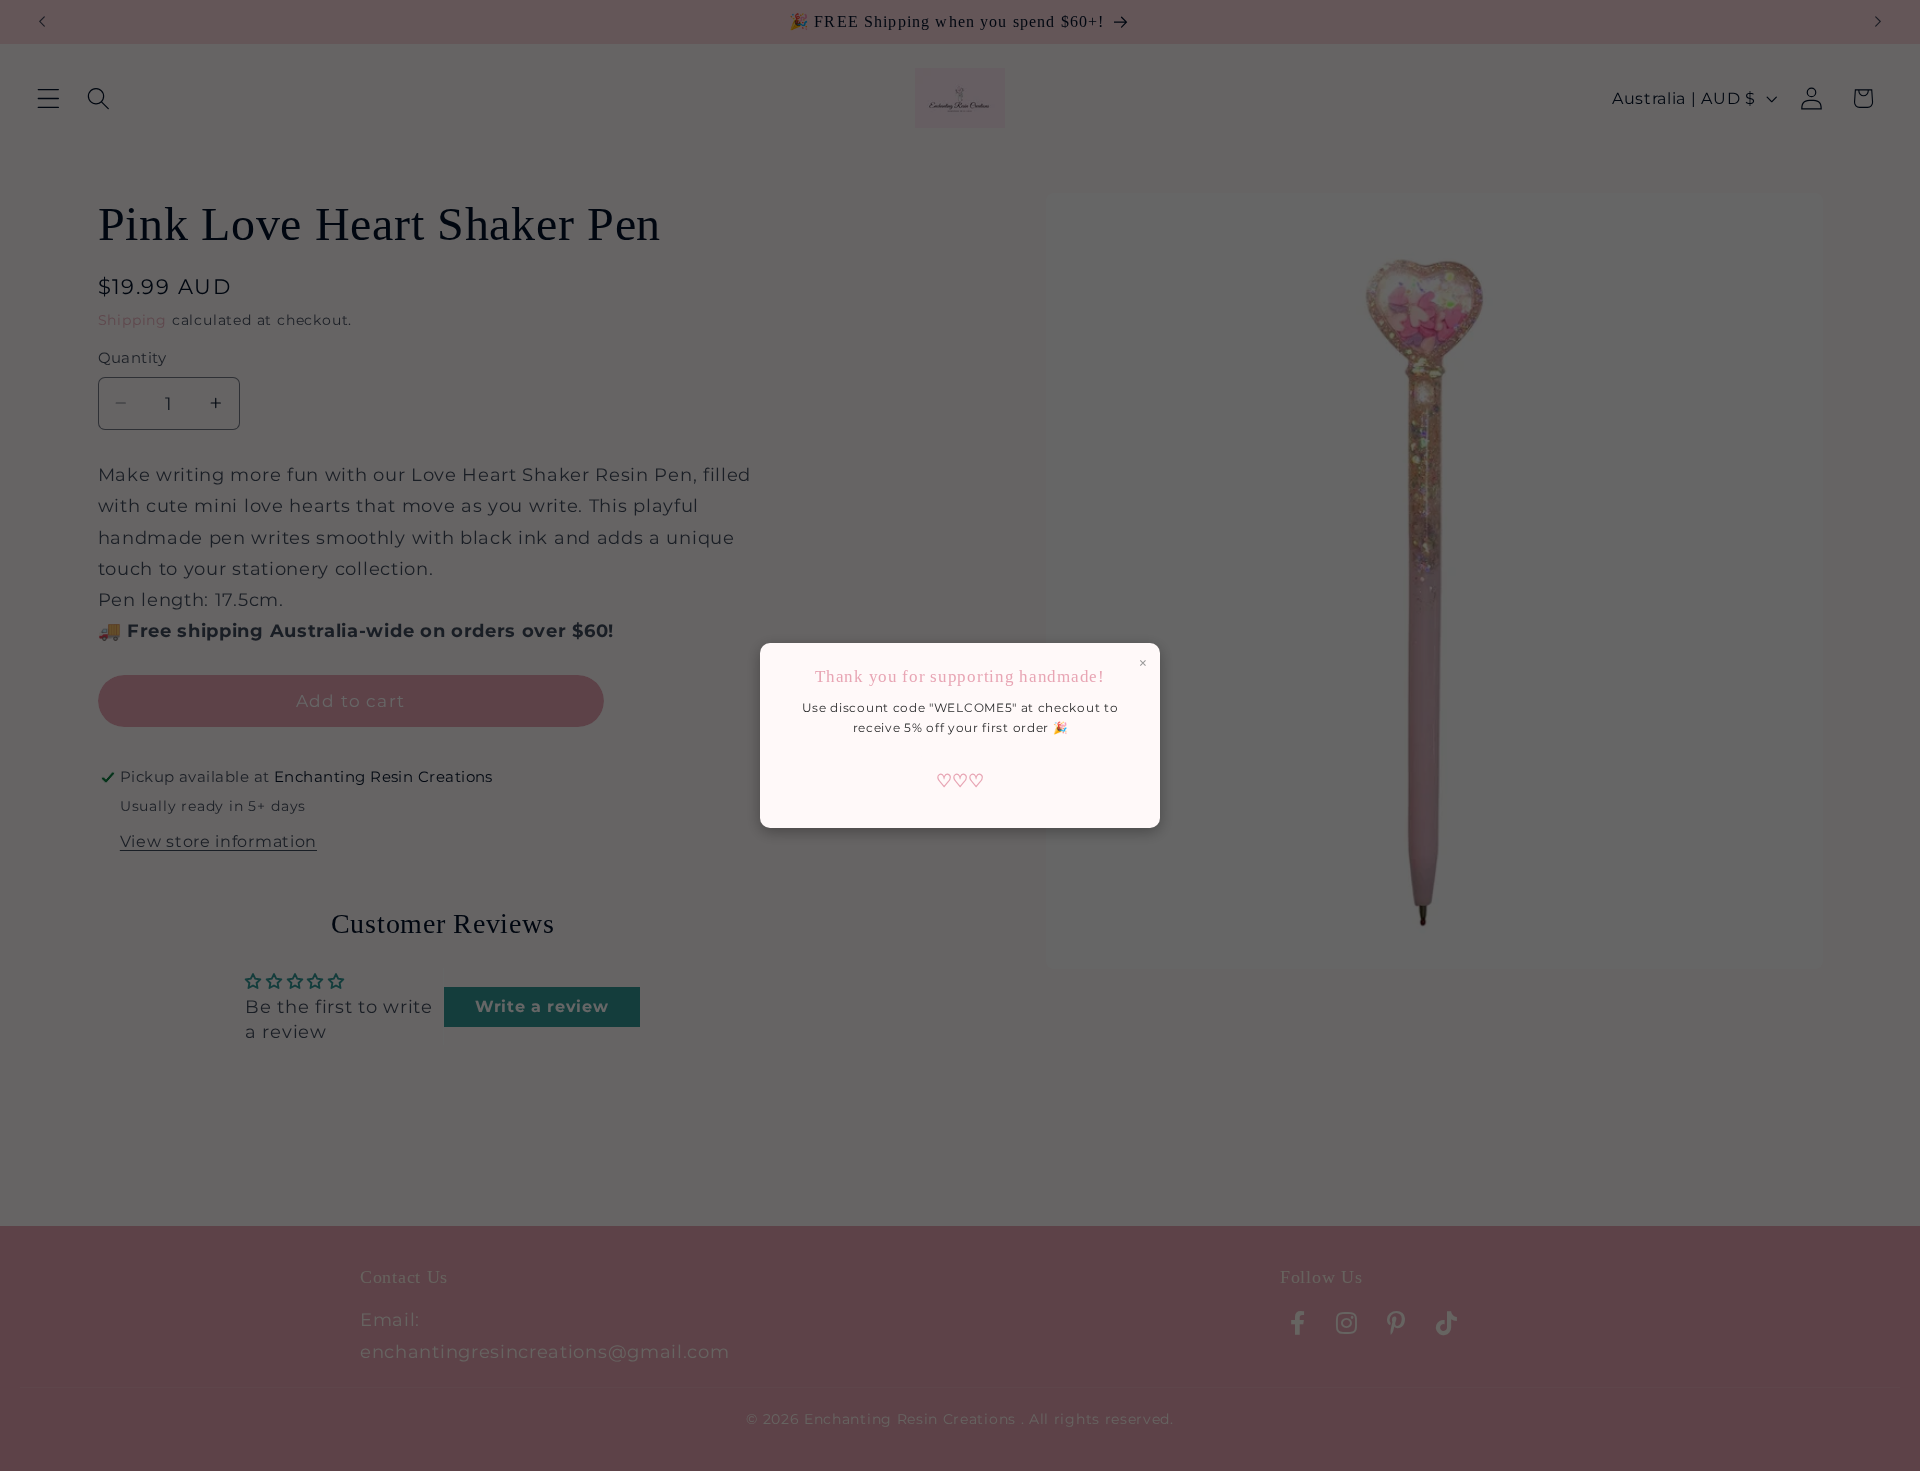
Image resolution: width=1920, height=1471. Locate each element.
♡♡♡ (960, 780)
